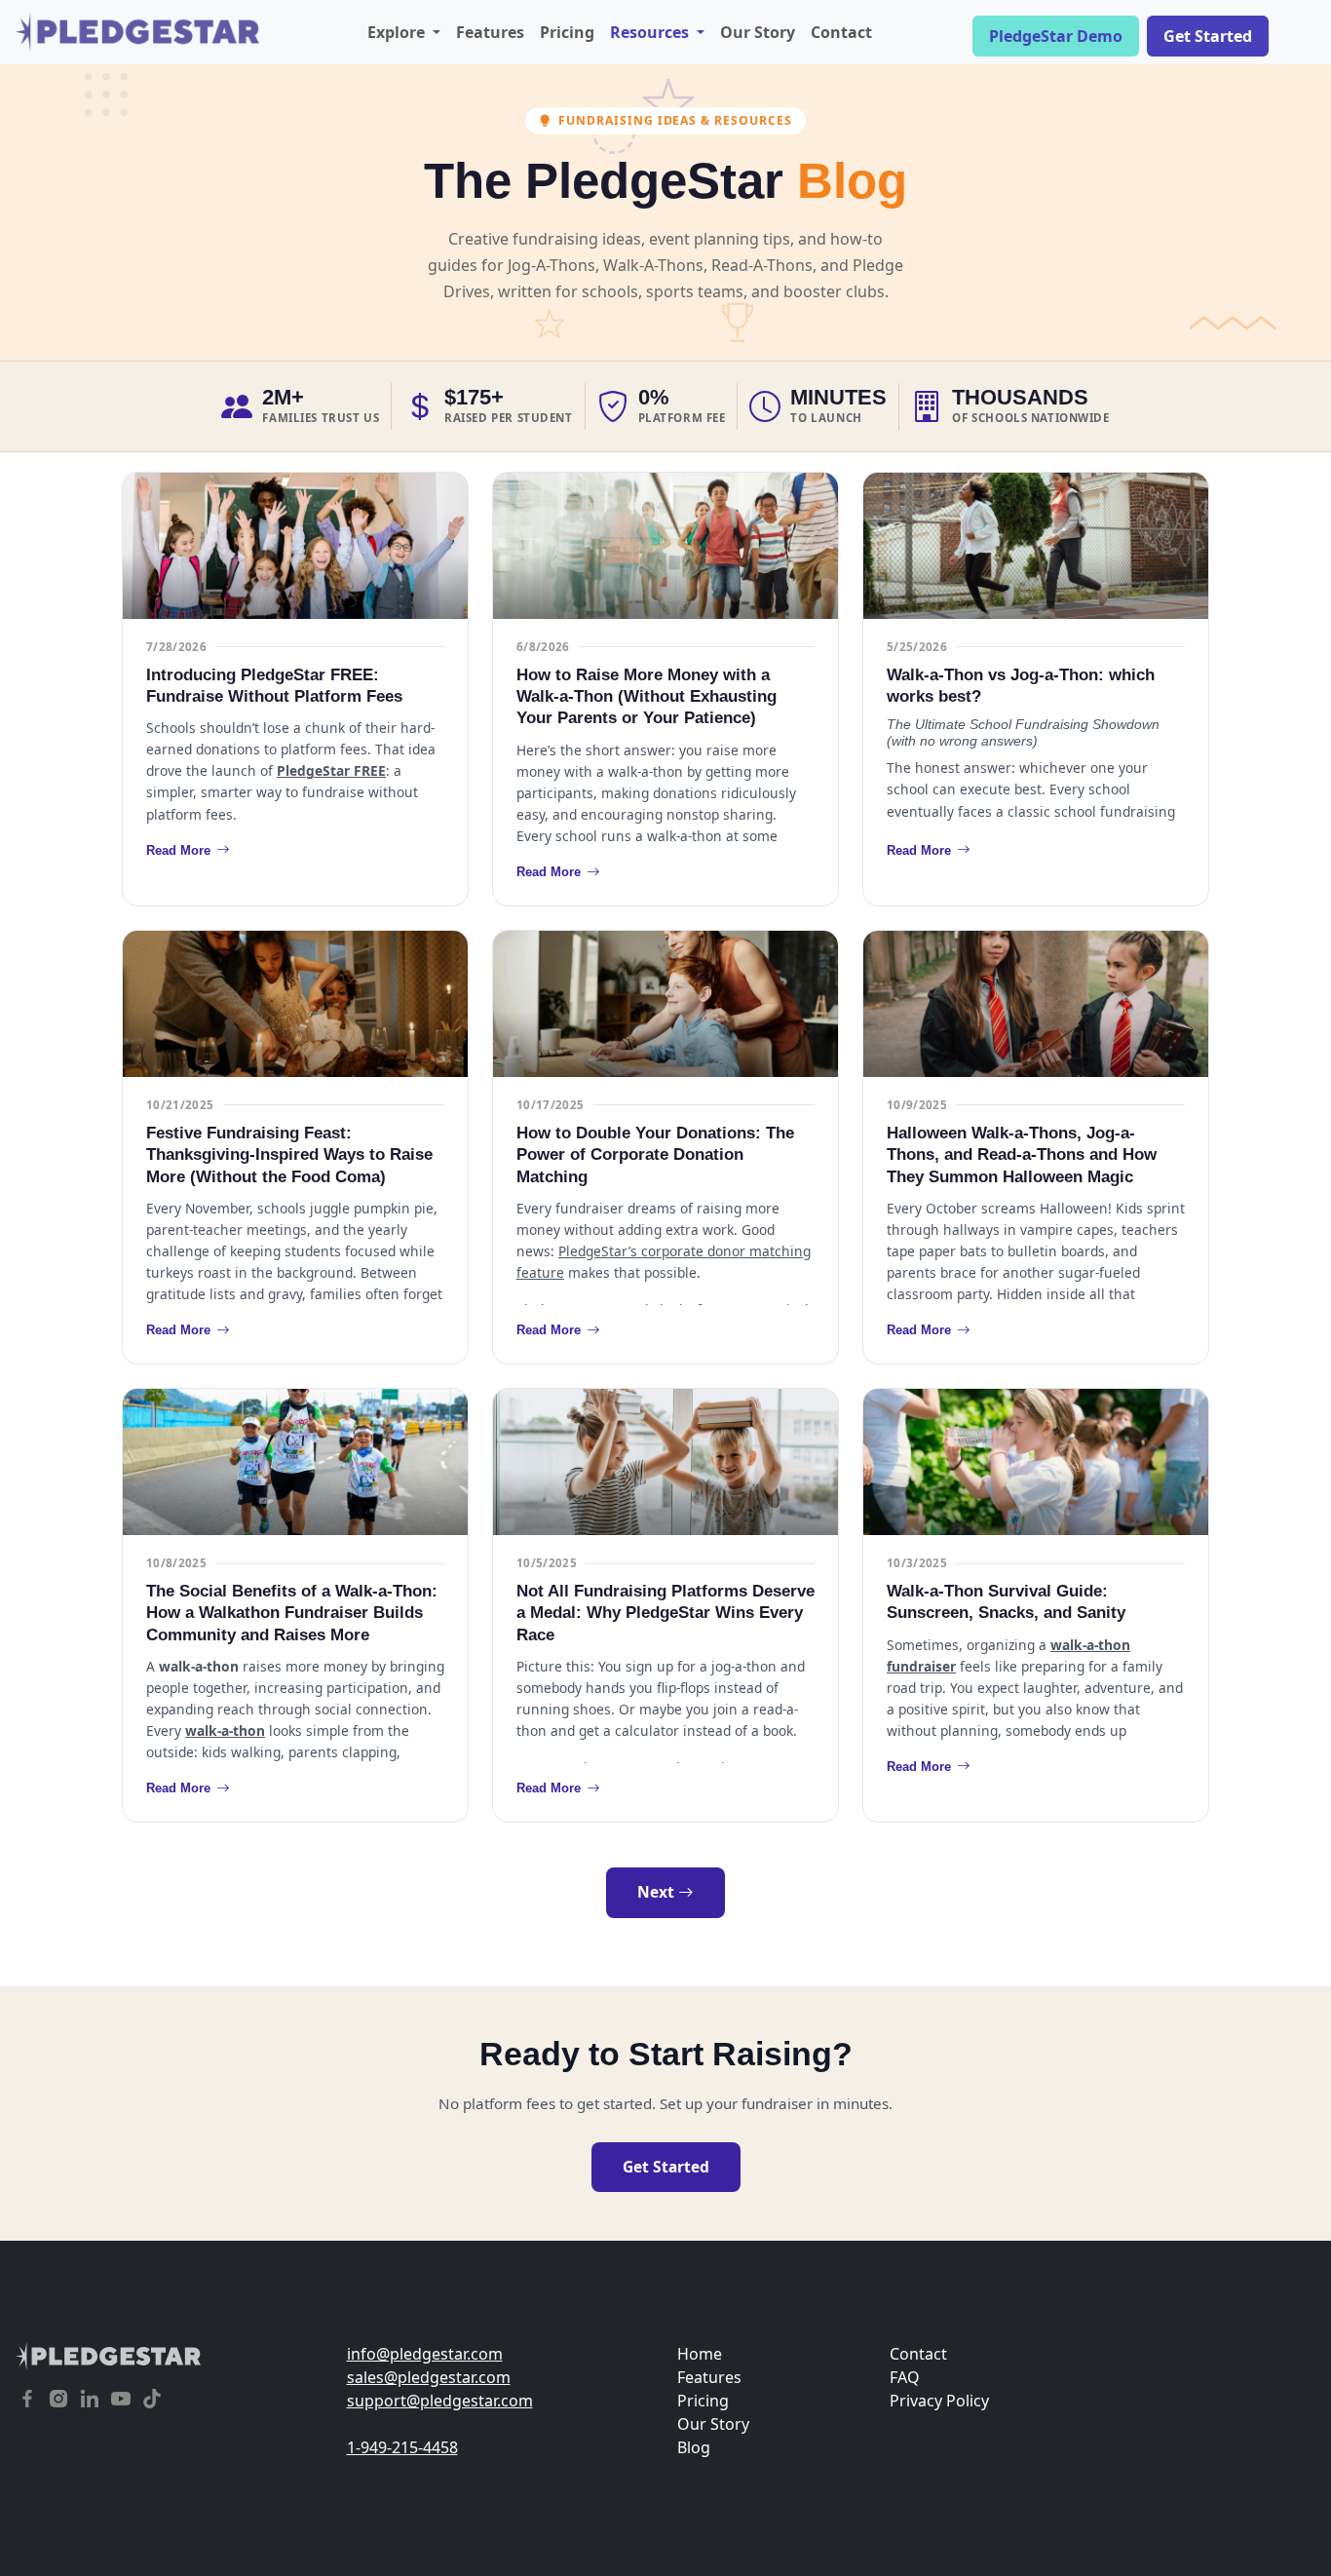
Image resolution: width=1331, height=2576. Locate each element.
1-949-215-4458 (402, 2447)
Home (700, 2354)
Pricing (567, 32)
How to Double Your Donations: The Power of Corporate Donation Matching (655, 1155)
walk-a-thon (225, 1730)
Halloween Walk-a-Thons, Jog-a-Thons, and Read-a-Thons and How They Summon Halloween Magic (1022, 1155)
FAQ (905, 2377)
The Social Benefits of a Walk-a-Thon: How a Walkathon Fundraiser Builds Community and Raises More (292, 1613)
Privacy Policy (939, 2401)
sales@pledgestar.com (429, 2377)
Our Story (758, 32)
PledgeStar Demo (1056, 36)
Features (490, 32)
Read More (178, 850)
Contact (841, 32)
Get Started (1208, 36)
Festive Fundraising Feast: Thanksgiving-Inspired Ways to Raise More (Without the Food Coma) (289, 1155)
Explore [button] (398, 32)
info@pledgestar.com (425, 2354)
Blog (694, 2447)
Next (658, 1892)
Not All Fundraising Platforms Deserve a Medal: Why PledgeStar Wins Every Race (665, 1613)
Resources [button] (651, 32)
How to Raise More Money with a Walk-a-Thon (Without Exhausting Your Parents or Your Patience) (646, 697)
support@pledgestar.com (440, 2401)
